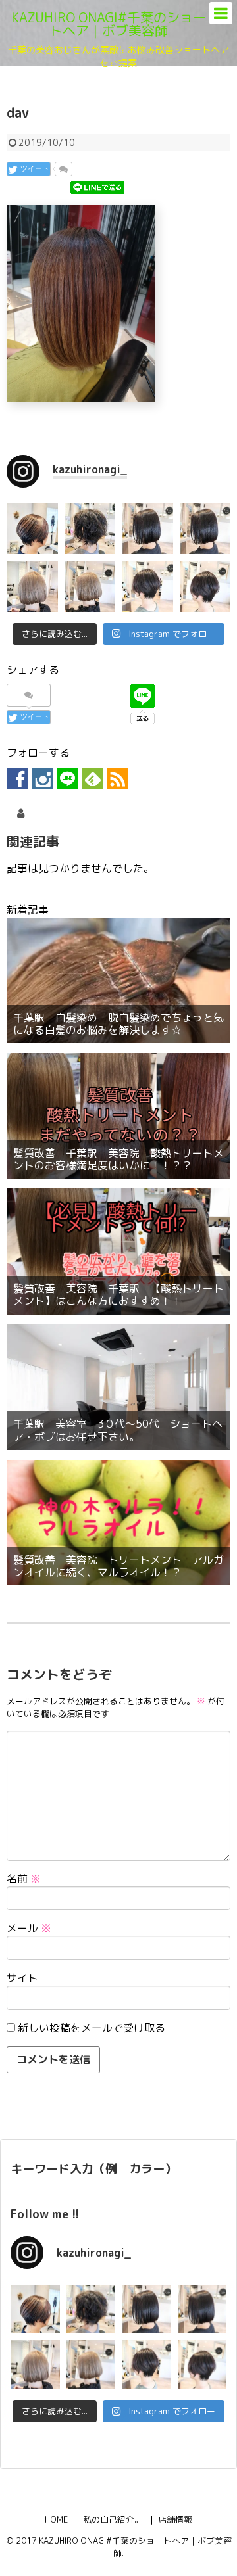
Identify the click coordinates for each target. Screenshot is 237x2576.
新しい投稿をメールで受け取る (92, 2028)
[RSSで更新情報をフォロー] (118, 779)
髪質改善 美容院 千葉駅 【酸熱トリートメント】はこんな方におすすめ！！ (118, 1295)
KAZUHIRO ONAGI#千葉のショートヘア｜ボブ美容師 (109, 24)
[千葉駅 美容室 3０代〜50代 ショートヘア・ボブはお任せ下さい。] (118, 1387)
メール (29, 1928)
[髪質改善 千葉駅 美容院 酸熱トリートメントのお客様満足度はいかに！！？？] (118, 1116)
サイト (22, 1978)
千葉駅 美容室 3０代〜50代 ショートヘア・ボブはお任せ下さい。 (118, 1430)
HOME (56, 2519)
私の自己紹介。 (113, 2519)
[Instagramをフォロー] (42, 779)
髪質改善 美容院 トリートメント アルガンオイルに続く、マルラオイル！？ (118, 1566)
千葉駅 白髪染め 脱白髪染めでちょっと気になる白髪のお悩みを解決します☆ (118, 1024)
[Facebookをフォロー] (17, 779)
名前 (24, 1879)
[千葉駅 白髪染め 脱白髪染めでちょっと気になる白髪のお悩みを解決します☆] (118, 980)
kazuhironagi (58, 813)
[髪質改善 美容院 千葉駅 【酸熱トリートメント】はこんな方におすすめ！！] (118, 1251)
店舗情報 (175, 2519)
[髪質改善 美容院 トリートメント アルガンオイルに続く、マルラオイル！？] (118, 1523)
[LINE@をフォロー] (67, 779)
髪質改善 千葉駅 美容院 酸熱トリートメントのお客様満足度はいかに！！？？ (118, 1159)
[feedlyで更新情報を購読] (92, 779)
